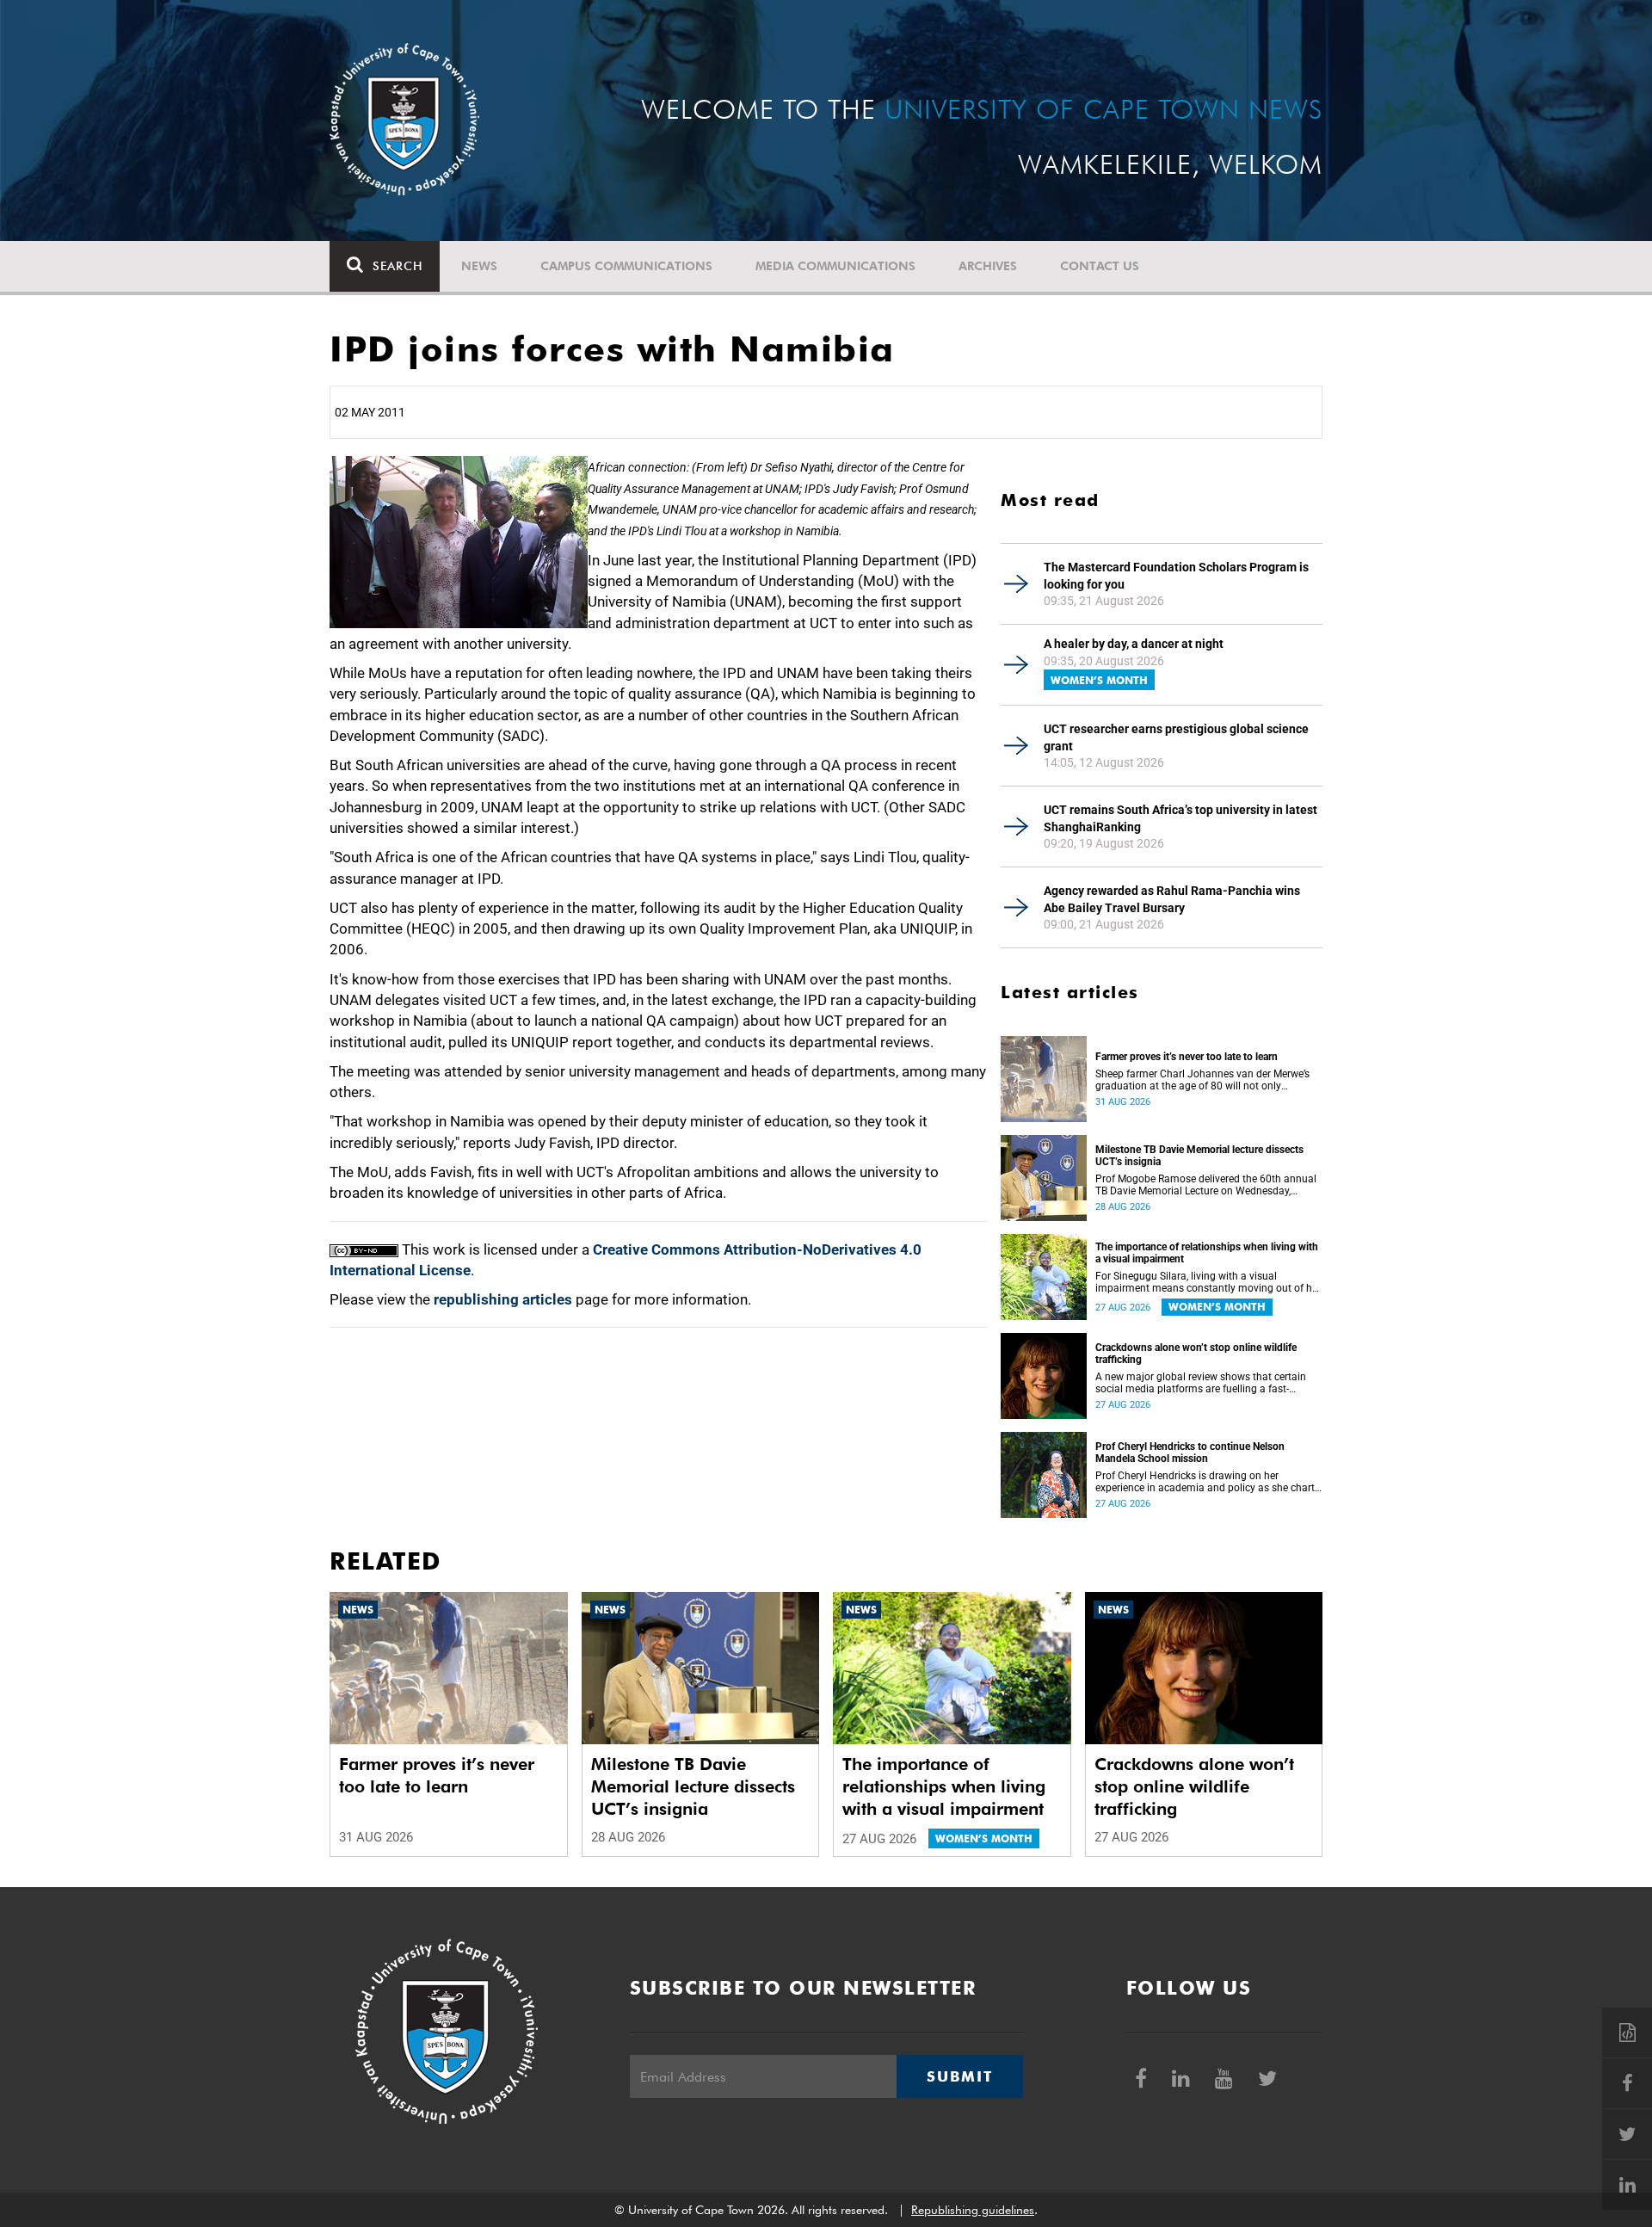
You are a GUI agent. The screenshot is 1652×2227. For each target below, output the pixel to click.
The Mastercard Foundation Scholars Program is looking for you (1176, 576)
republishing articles (503, 1299)
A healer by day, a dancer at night (1134, 644)
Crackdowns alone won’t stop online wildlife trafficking (1196, 1354)
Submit (959, 2076)
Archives (988, 266)
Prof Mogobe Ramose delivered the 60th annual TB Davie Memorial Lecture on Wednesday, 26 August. (1206, 1185)
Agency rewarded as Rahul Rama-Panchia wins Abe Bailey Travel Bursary (1172, 899)
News (479, 266)
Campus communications (626, 266)
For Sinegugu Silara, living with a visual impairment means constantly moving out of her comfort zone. (1208, 1282)
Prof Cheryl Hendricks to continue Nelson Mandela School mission (1190, 1453)
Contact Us (1100, 266)
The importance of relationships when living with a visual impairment (1207, 1253)
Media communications (835, 266)
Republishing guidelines (973, 2210)
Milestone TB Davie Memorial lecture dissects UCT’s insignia (1199, 1156)
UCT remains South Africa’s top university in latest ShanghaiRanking (1180, 818)
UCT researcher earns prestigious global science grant (1176, 737)
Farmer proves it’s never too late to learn (1187, 1057)
